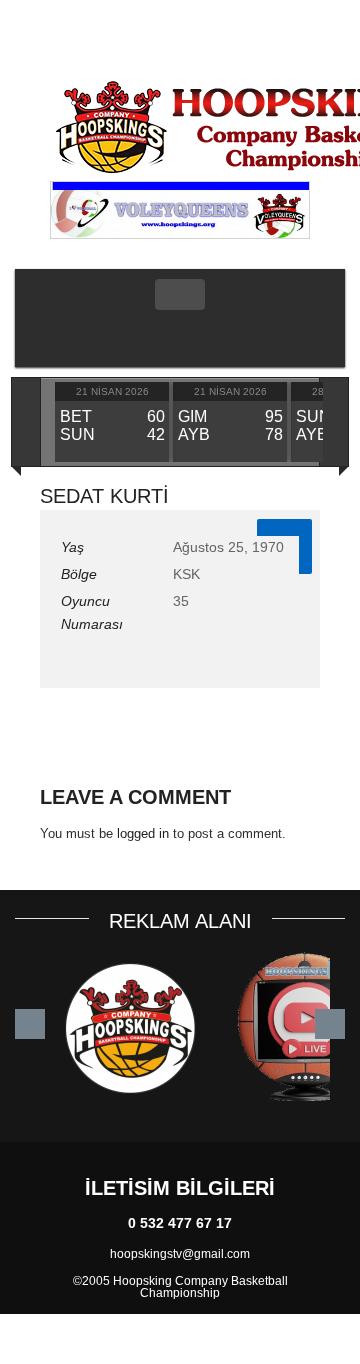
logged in (143, 833)
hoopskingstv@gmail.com (180, 1254)
